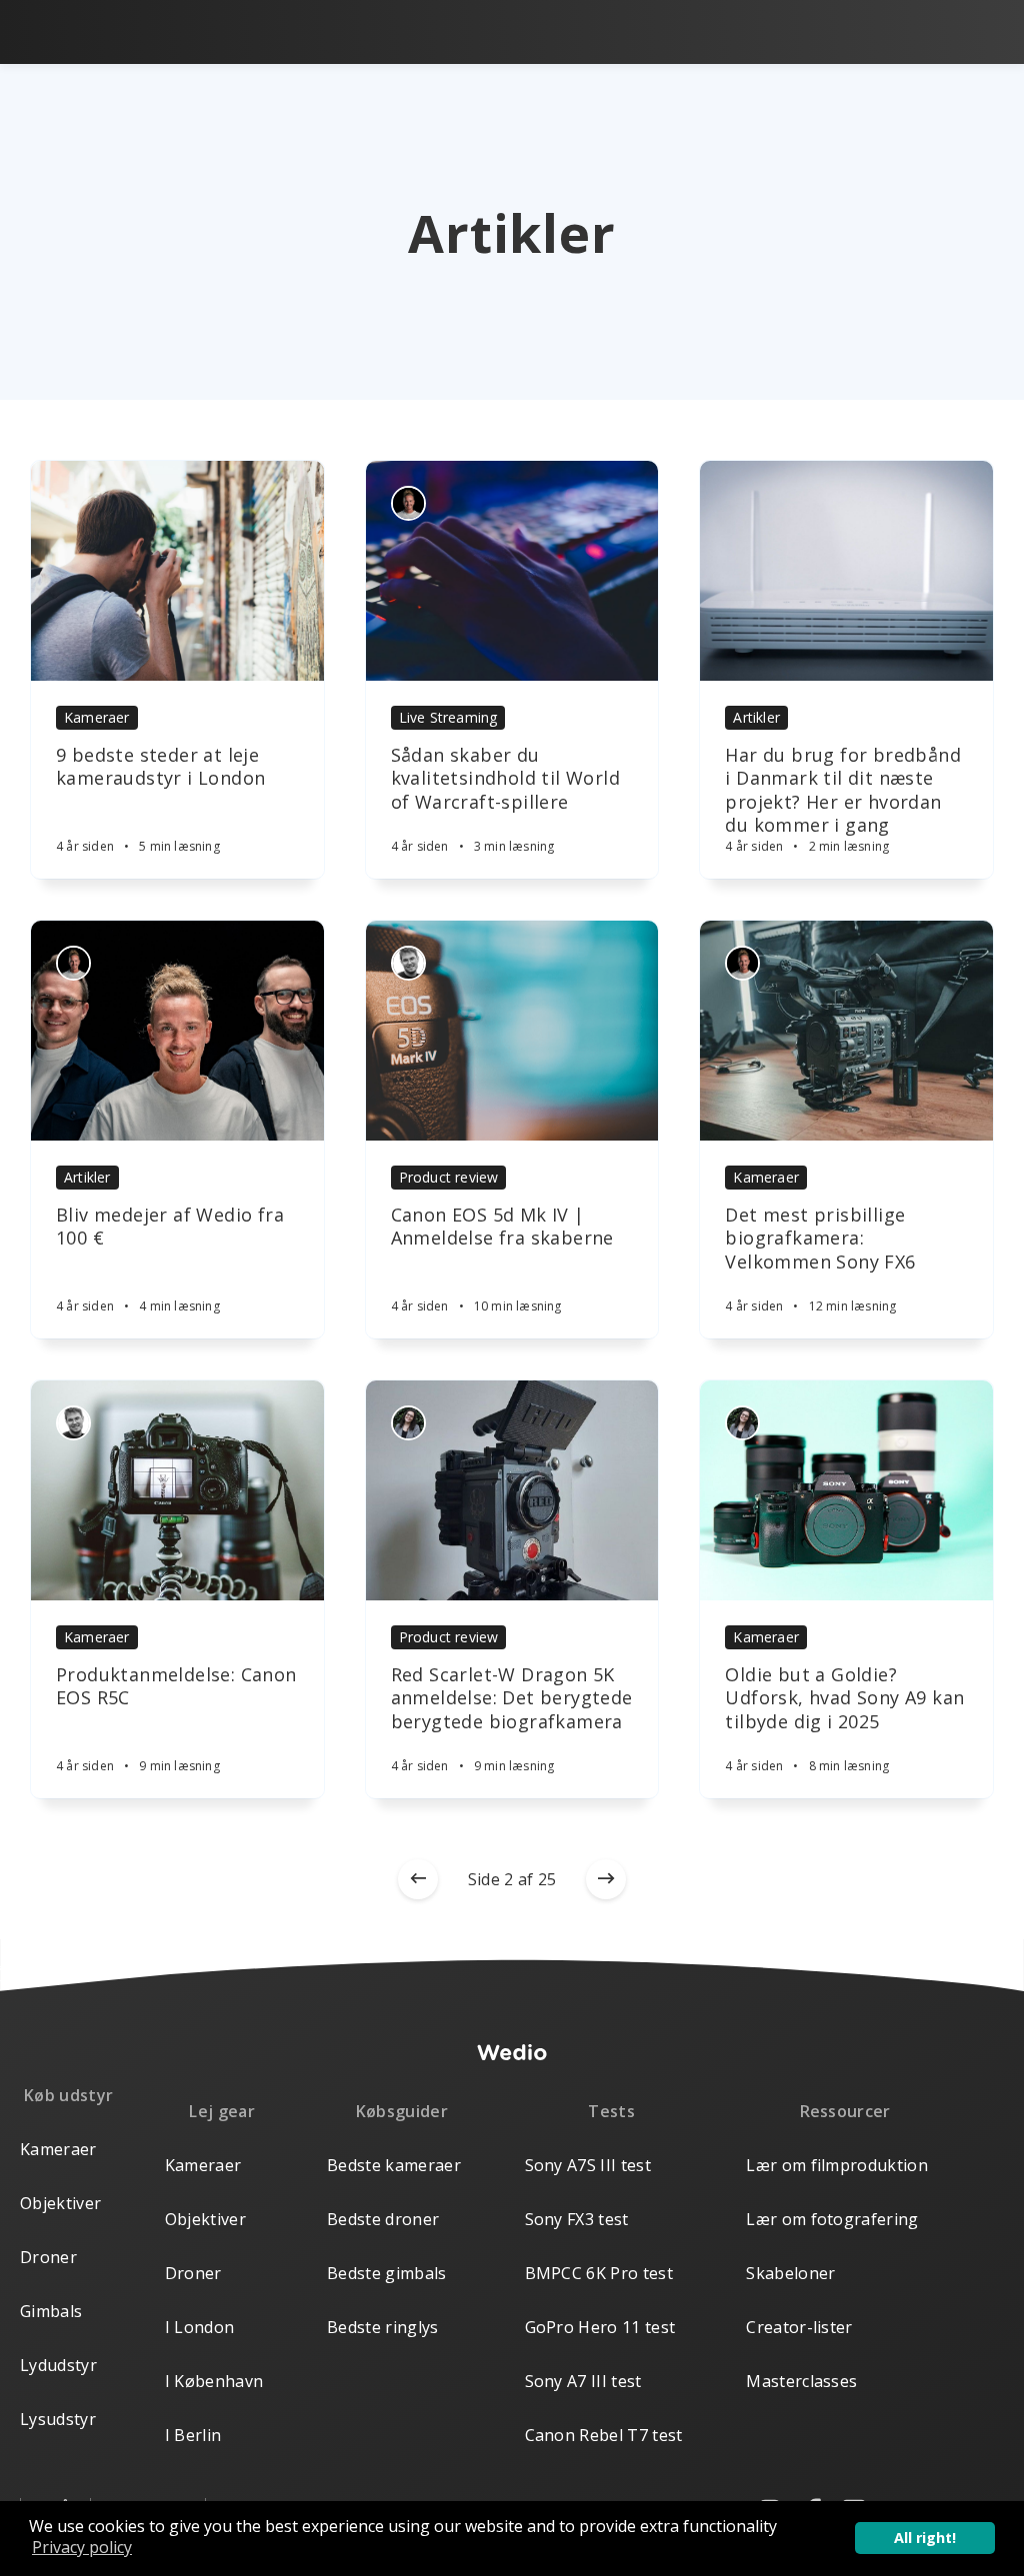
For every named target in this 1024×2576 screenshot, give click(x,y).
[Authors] (408, 503)
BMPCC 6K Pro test (599, 2273)
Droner (48, 2257)
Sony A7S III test (588, 2165)
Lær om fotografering (832, 2219)
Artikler (756, 717)
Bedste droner (383, 2219)
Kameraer (97, 717)
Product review (449, 1177)
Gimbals (51, 2311)
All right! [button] (925, 2538)
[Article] (177, 571)
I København (214, 2381)
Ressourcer (845, 2111)
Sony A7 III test (583, 2381)
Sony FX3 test (577, 2219)
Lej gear (222, 2111)
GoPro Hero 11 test (600, 2327)
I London (200, 2327)
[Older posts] (606, 1879)
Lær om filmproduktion (837, 2165)
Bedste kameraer (394, 2165)
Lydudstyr (58, 2365)
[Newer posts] (418, 1879)
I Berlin (193, 2435)
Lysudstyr (58, 2419)
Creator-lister (799, 2327)
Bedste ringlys (382, 2327)
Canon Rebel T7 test (604, 2435)
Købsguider (402, 2111)
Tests (611, 2111)
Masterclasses (801, 2381)
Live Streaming (448, 717)
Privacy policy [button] (82, 2547)
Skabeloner (790, 2273)
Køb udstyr (68, 2095)
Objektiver (60, 2203)
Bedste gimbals (386, 2273)
